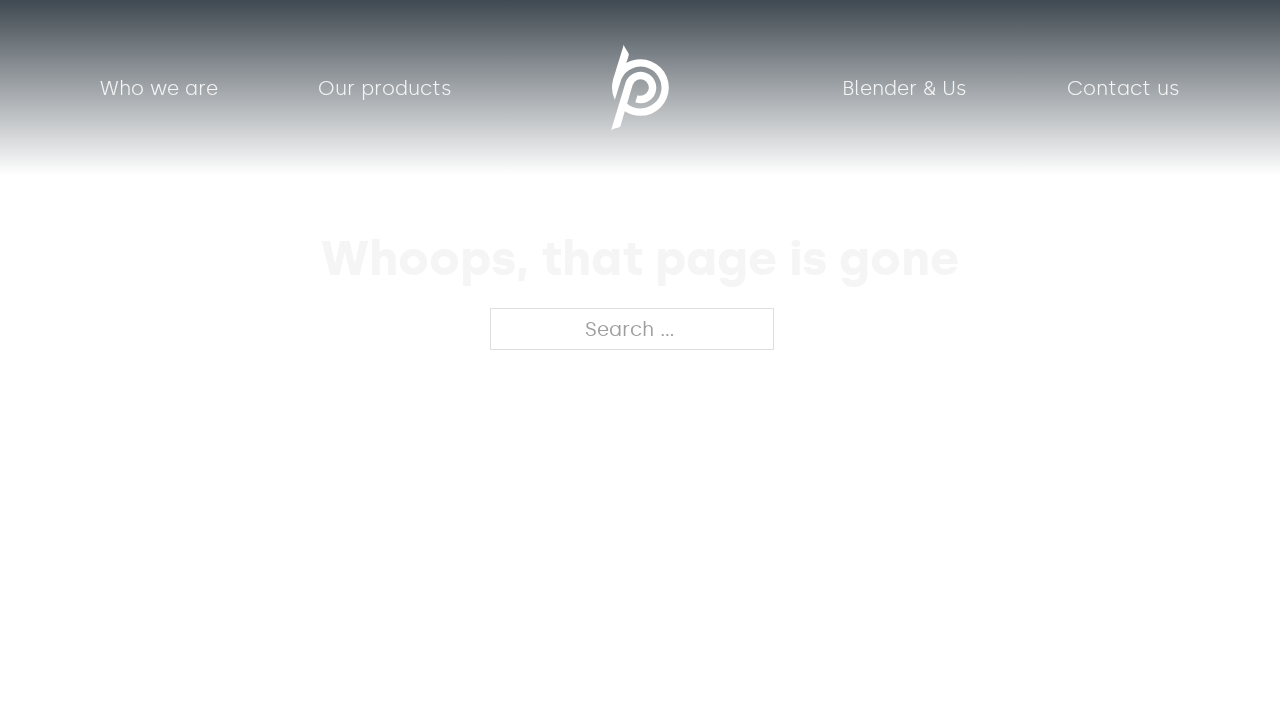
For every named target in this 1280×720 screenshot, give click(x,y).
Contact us (1123, 88)
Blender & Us (904, 88)
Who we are (159, 88)
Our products (385, 88)
